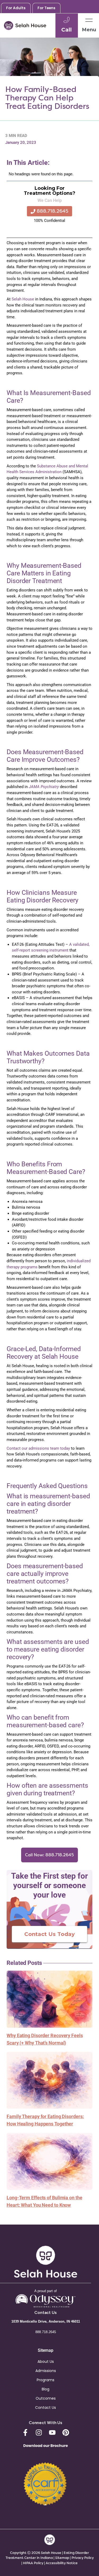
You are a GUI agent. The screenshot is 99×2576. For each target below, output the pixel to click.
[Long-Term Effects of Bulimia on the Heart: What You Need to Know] (49, 2161)
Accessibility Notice (62, 2563)
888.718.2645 (46, 2332)
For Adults (16, 8)
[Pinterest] (66, 2432)
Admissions (46, 2371)
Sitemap (62, 2558)
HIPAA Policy (33, 2563)
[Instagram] (39, 2432)
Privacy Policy (83, 2558)
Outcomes (46, 2398)
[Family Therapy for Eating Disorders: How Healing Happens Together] (49, 2080)
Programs (46, 2380)
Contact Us (46, 2408)
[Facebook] (25, 2432)
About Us (46, 2362)
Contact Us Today (49, 1934)
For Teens (46, 8)
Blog (46, 2389)
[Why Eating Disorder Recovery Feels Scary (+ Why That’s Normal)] (49, 1999)
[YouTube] (52, 2432)
